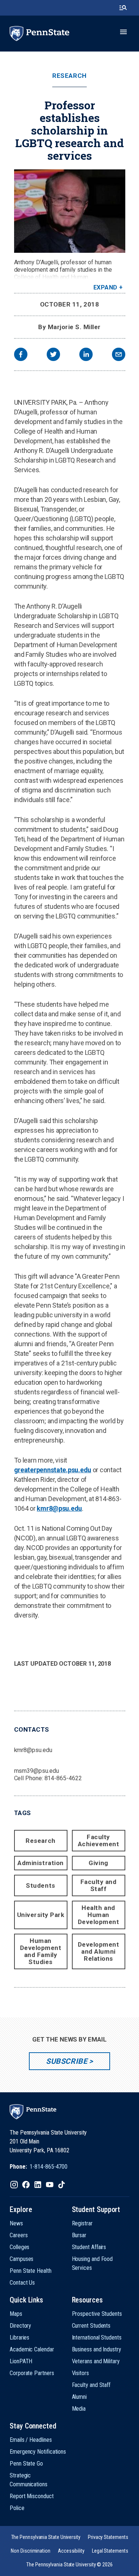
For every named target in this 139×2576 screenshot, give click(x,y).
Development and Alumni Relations (99, 1951)
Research (69, 76)
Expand (105, 287)
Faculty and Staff (99, 1885)
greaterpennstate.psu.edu (53, 1470)
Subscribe (67, 2061)
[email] (119, 355)
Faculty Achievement (99, 1840)
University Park (41, 1915)
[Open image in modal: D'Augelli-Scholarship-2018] (70, 211)
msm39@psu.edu (37, 1771)
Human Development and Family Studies (41, 1951)
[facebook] (21, 355)
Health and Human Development (99, 1915)
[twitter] (53, 355)
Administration (40, 1863)
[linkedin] (86, 355)
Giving (98, 1863)
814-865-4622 (63, 1778)
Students (40, 1885)
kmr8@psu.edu (59, 1508)
